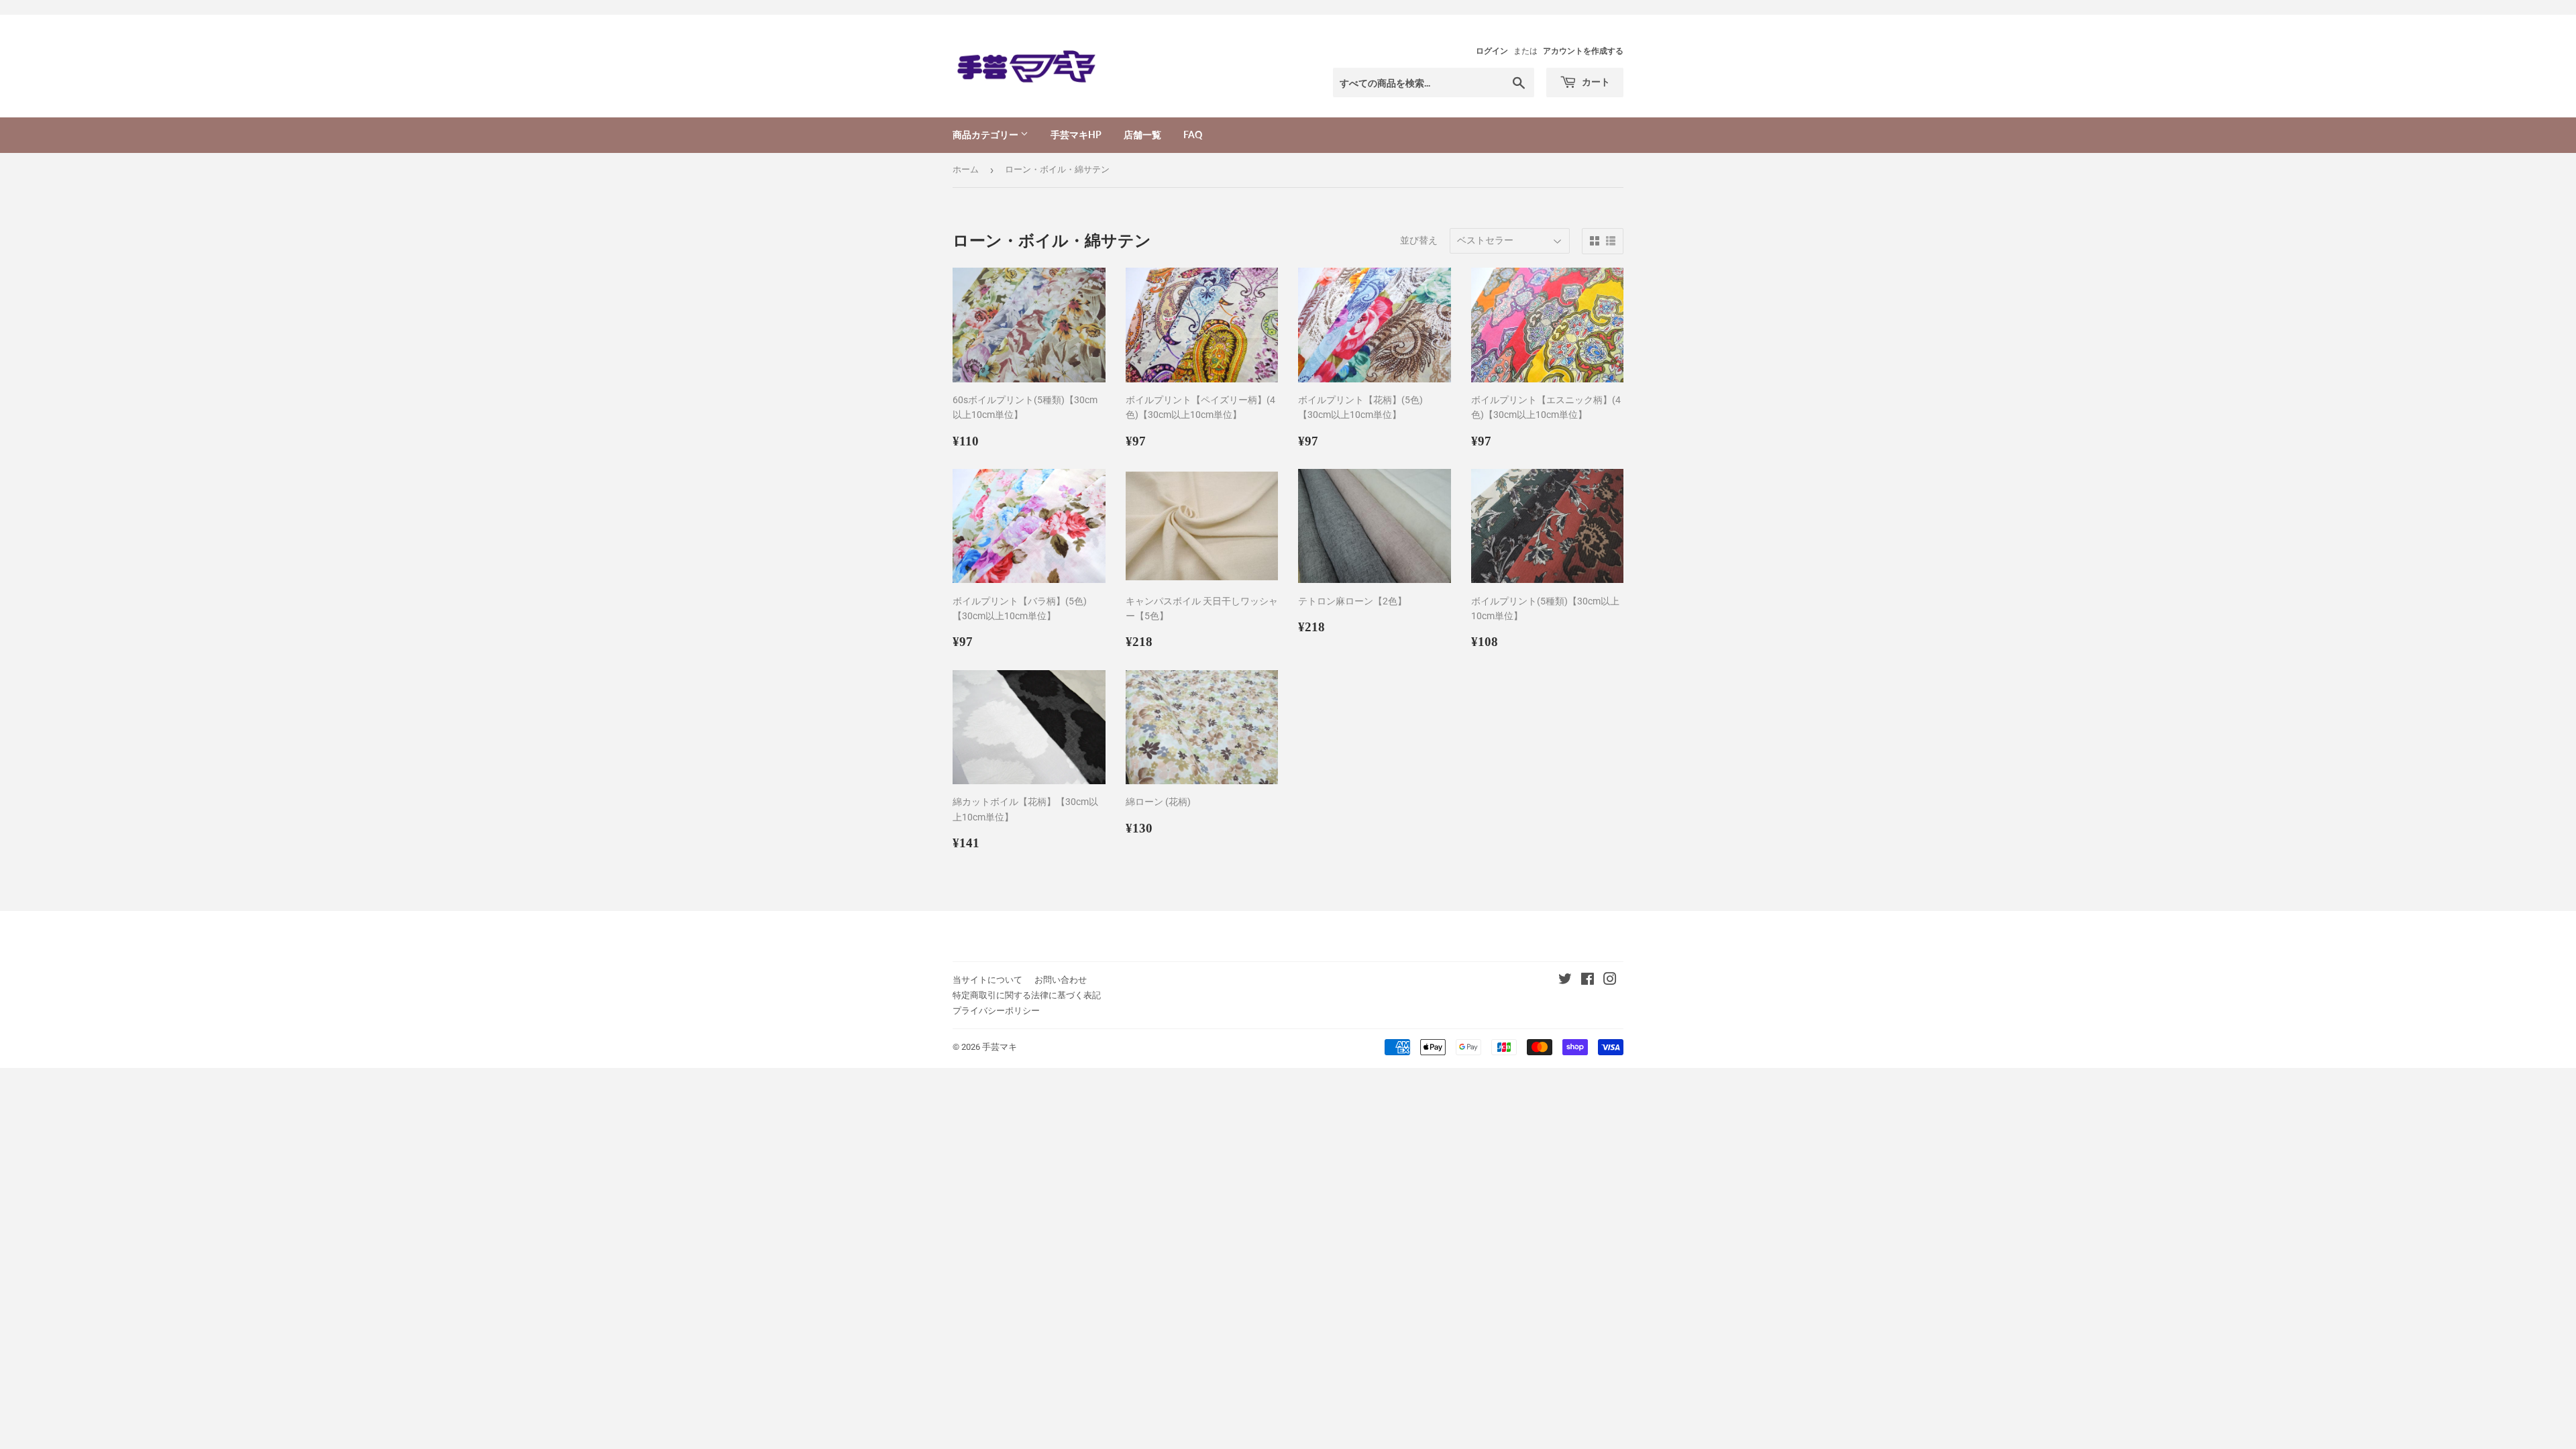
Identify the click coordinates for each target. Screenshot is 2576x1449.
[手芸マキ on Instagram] (1610, 981)
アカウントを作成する (1583, 51)
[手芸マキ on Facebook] (1588, 981)
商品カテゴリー (986, 135)
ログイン (1492, 51)
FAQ (1193, 135)
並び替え (1419, 240)
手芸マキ (1000, 1047)
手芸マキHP (1076, 135)
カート (1595, 82)
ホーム (966, 169)
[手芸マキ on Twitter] (1565, 981)
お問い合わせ (1061, 980)
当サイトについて (987, 980)
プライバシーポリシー (996, 1011)
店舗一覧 (1142, 135)
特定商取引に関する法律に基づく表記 (1027, 995)
